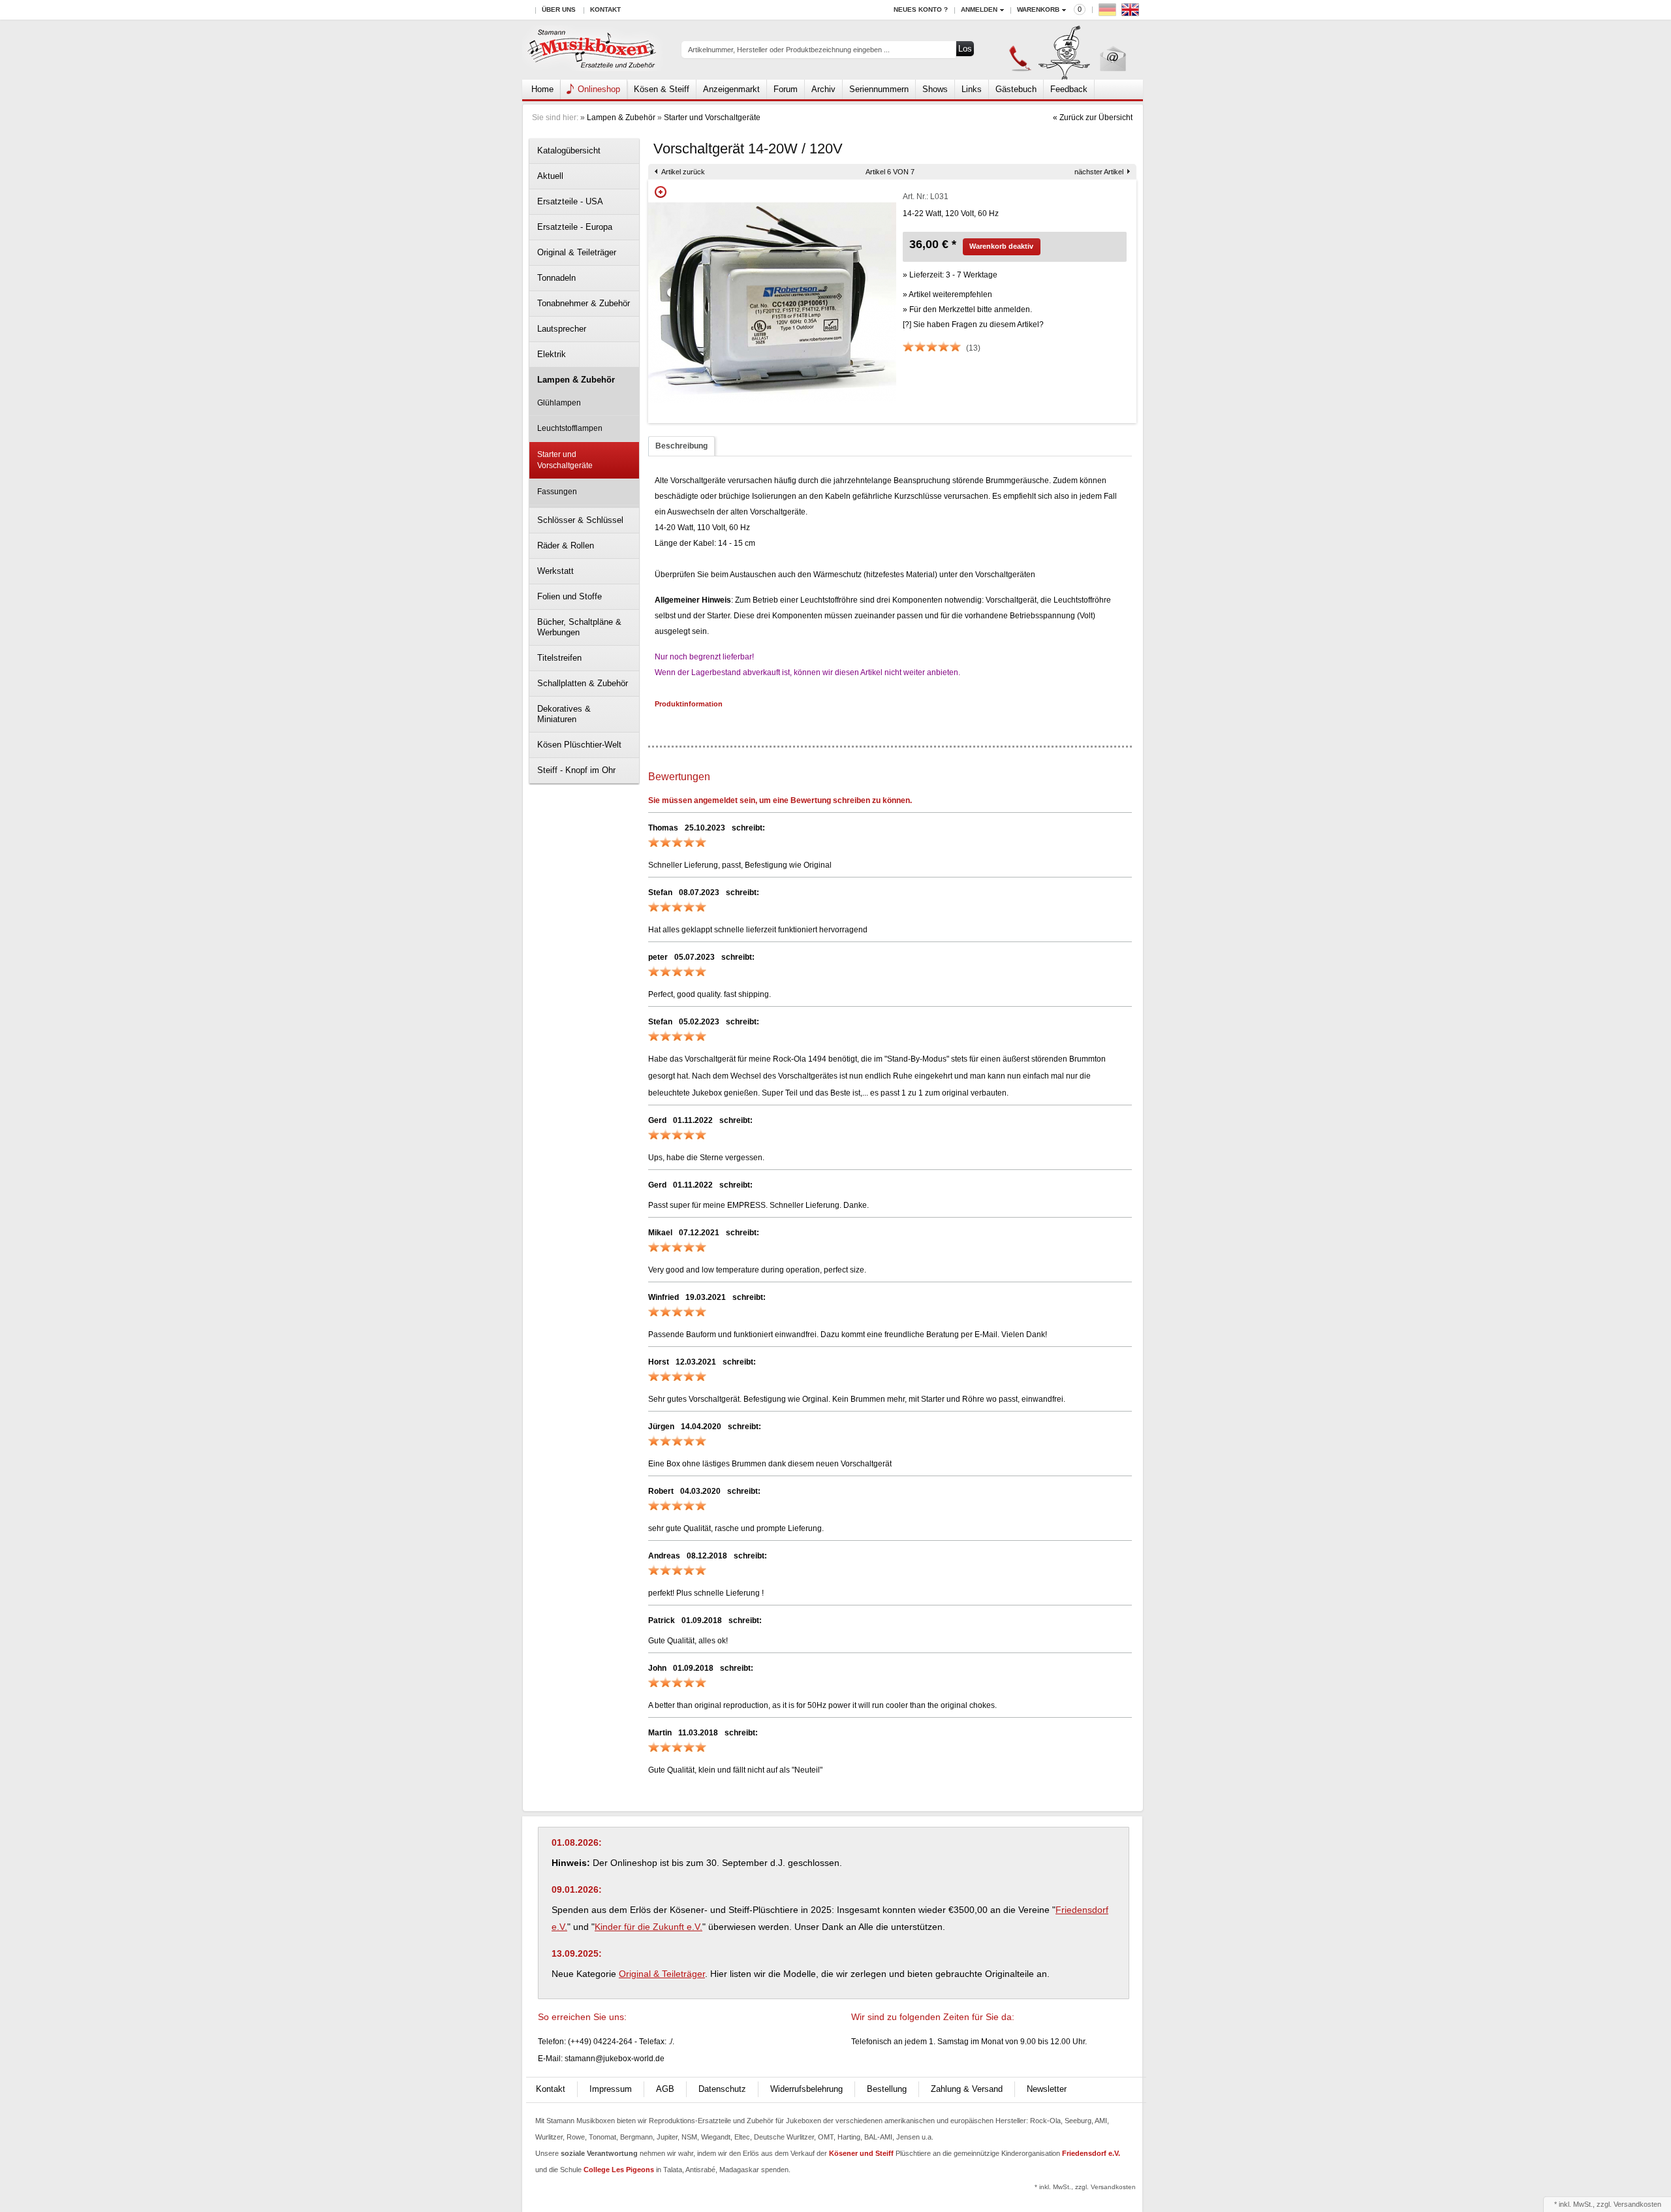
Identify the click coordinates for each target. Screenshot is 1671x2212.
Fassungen (557, 492)
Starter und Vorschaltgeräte (712, 118)
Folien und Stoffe (570, 596)
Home (542, 89)
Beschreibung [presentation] (681, 446)
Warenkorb (1038, 9)
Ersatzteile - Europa (575, 227)
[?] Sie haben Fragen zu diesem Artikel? (973, 324)
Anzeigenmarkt (731, 89)
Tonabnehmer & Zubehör (584, 303)
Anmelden (979, 9)
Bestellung (887, 2089)
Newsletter (1047, 2089)
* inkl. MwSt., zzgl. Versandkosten (1085, 2187)
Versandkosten (1637, 2204)
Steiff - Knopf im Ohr (576, 770)
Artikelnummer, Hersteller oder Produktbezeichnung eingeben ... (789, 50)
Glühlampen (559, 403)
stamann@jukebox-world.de (615, 2059)
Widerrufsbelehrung (806, 2089)
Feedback (1069, 89)
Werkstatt (555, 571)
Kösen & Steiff (662, 89)
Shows (935, 89)
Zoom (661, 192)
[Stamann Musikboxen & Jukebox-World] (592, 50)
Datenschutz (722, 2089)
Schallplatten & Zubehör (583, 683)
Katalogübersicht (569, 150)
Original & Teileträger (577, 252)
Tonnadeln (556, 278)
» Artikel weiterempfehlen (947, 294)
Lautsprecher (562, 329)
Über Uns (559, 9)
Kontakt (605, 9)
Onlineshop (599, 89)
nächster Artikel (1099, 172)
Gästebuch (1016, 89)
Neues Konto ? (921, 9)
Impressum (611, 2089)
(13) (973, 348)
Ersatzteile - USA (570, 201)
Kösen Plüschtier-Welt (579, 745)
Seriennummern (879, 89)
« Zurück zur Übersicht (1093, 118)
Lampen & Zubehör (621, 118)
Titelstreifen (559, 658)
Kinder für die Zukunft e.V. (648, 1927)
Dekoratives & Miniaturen (564, 714)
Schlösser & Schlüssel (580, 520)
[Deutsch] (1109, 13)
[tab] (681, 446)
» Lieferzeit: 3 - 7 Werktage (950, 275)
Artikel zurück (683, 172)
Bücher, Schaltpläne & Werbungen (579, 627)
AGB (665, 2089)
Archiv (823, 89)
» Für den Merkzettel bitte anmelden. (967, 309)
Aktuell (550, 176)
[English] (1132, 13)
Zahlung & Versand (967, 2089)
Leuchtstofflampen (570, 428)
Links (972, 89)
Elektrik (552, 354)
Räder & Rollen (566, 545)
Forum (786, 89)
